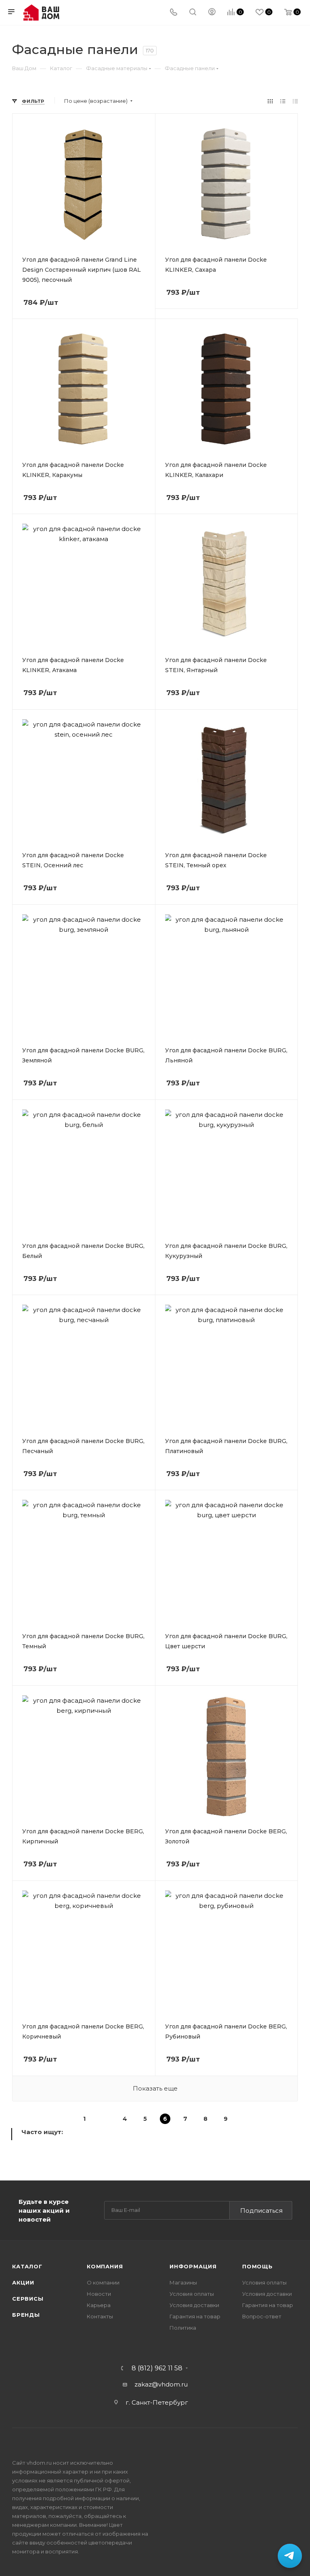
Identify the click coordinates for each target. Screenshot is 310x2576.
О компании (103, 2282)
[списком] (283, 101)
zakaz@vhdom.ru (161, 2384)
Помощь (258, 2266)
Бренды (26, 2315)
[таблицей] (295, 101)
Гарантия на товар (195, 2316)
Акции (23, 2282)
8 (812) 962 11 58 (157, 2368)
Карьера (99, 2305)
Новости (99, 2294)
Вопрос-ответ (262, 2316)
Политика (183, 2328)
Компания (105, 2266)
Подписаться (261, 2211)
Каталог (27, 2266)
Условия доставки (194, 2305)
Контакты (100, 2316)
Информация (193, 2266)
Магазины (183, 2282)
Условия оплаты (192, 2294)
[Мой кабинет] (212, 13)
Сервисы (28, 2299)
